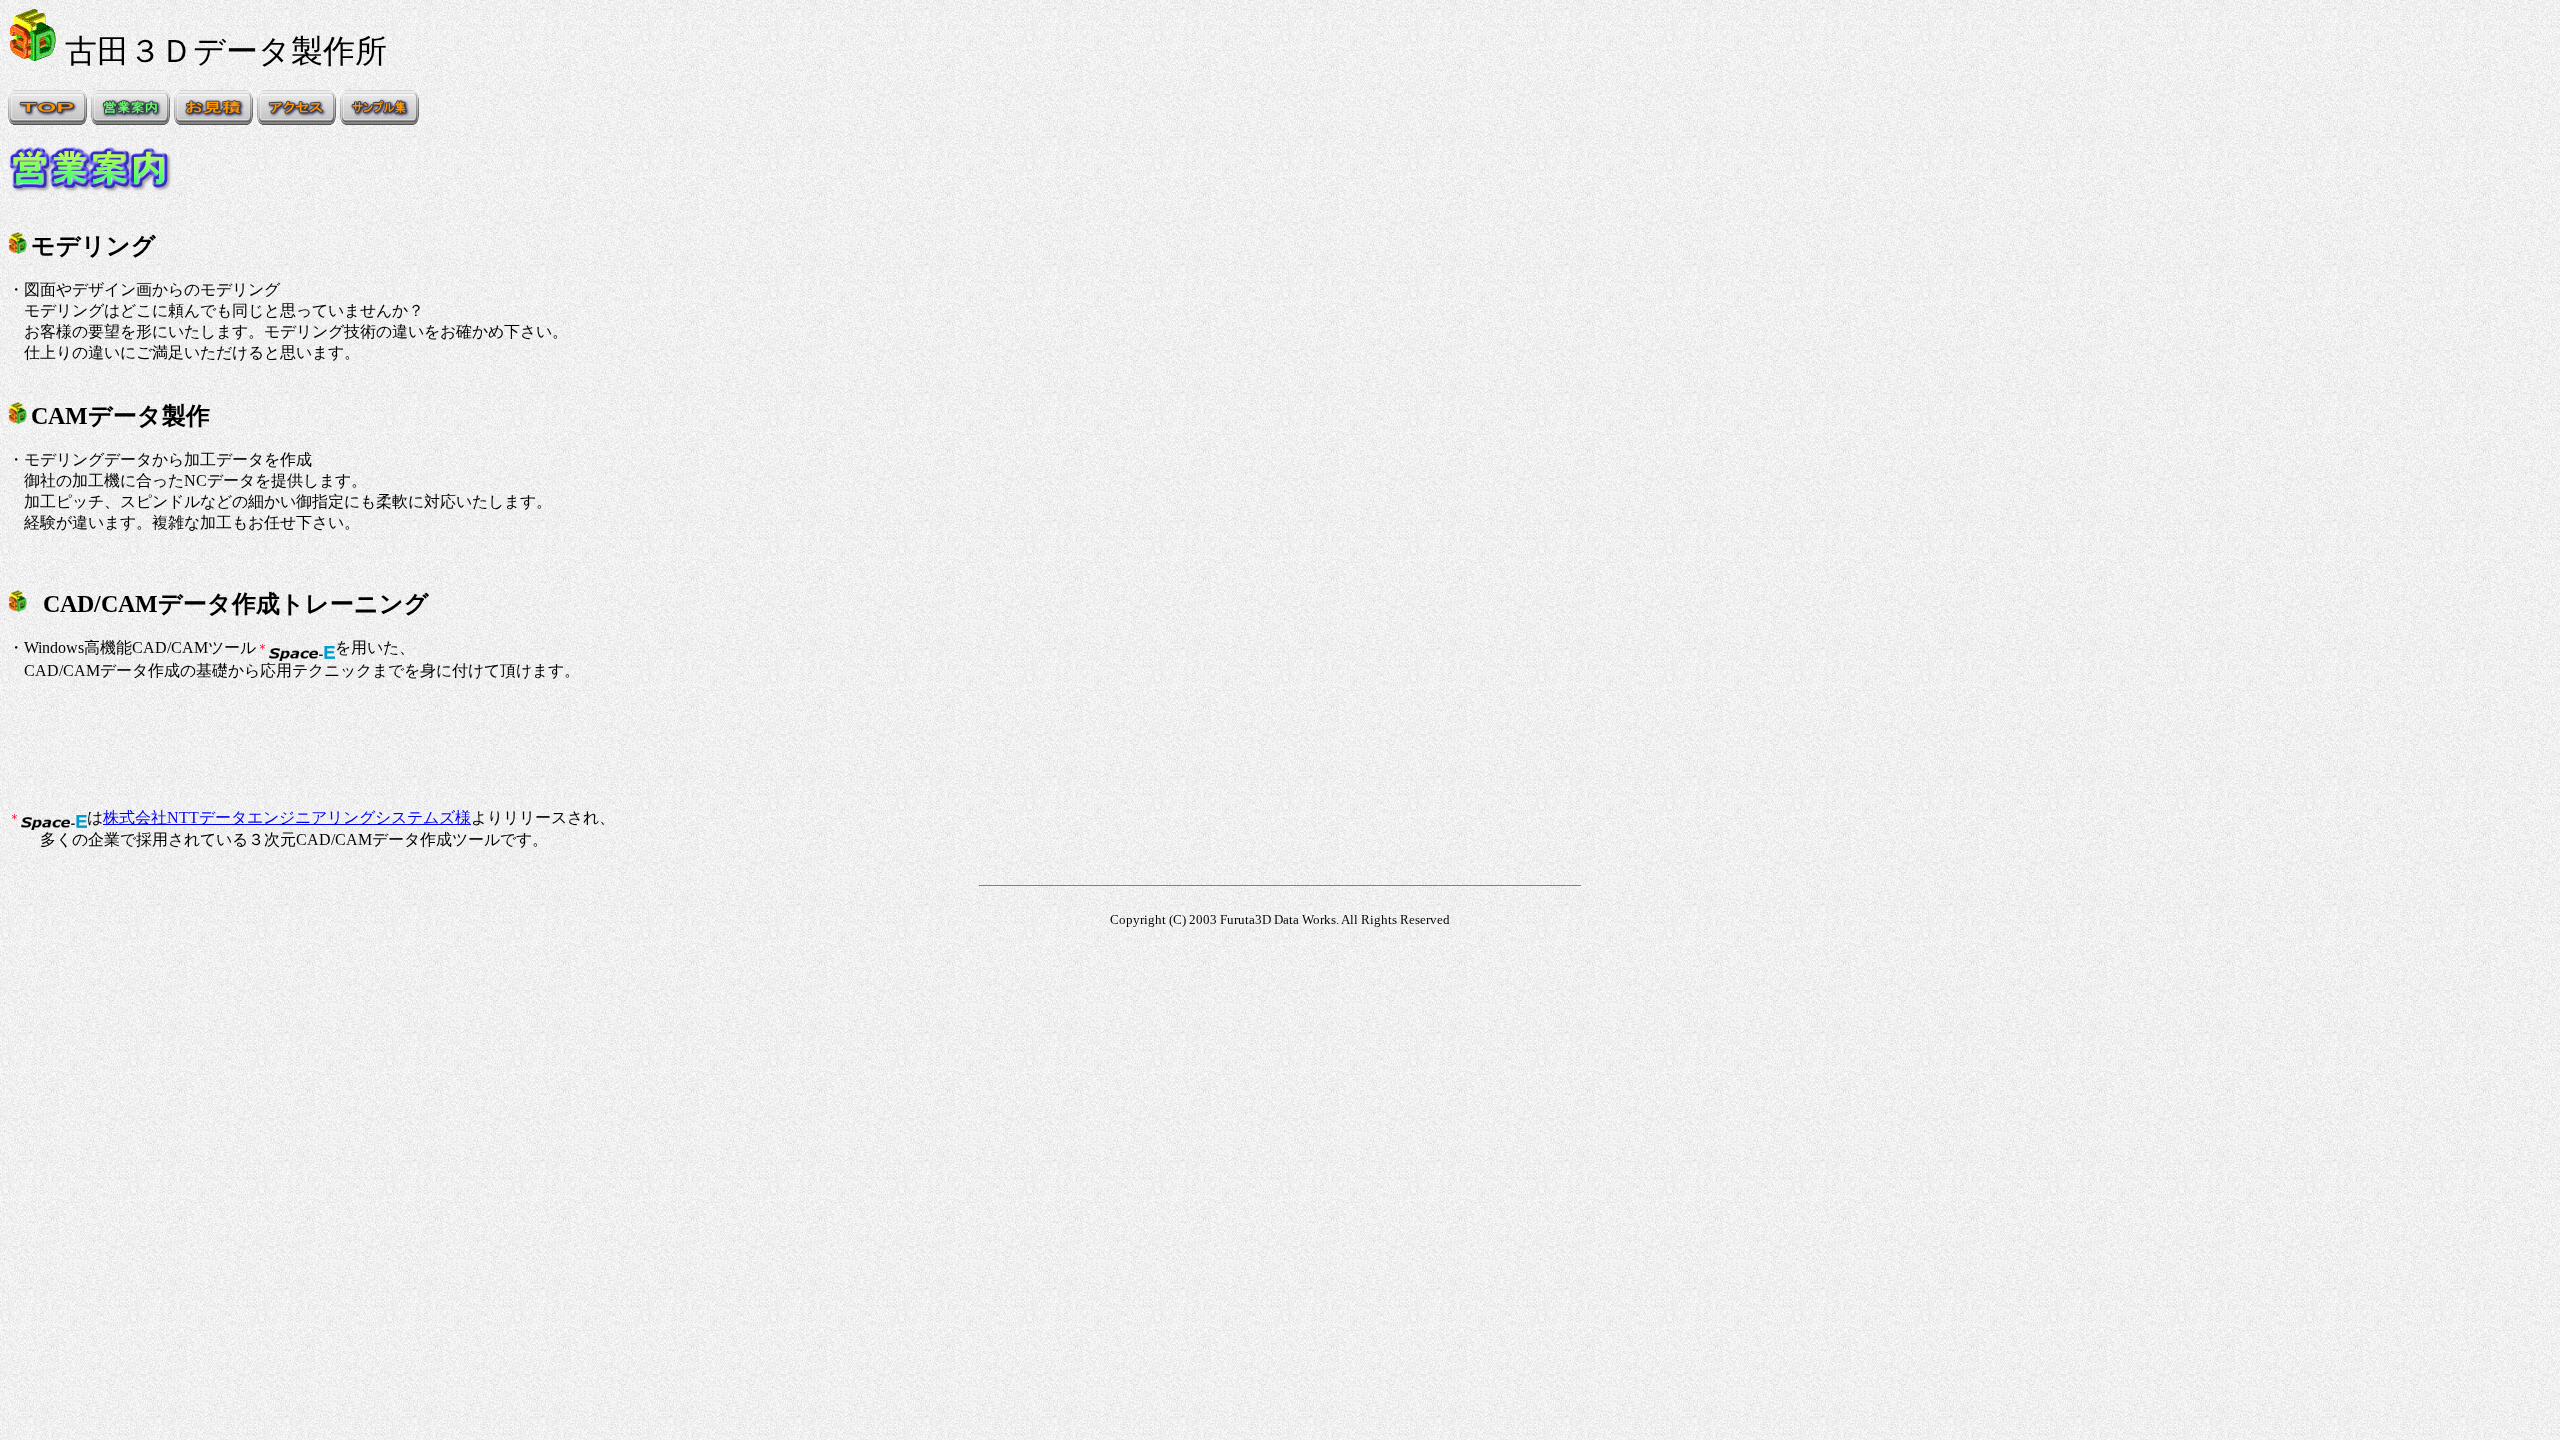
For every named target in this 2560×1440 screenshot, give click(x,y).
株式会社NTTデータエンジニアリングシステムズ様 (287, 817)
